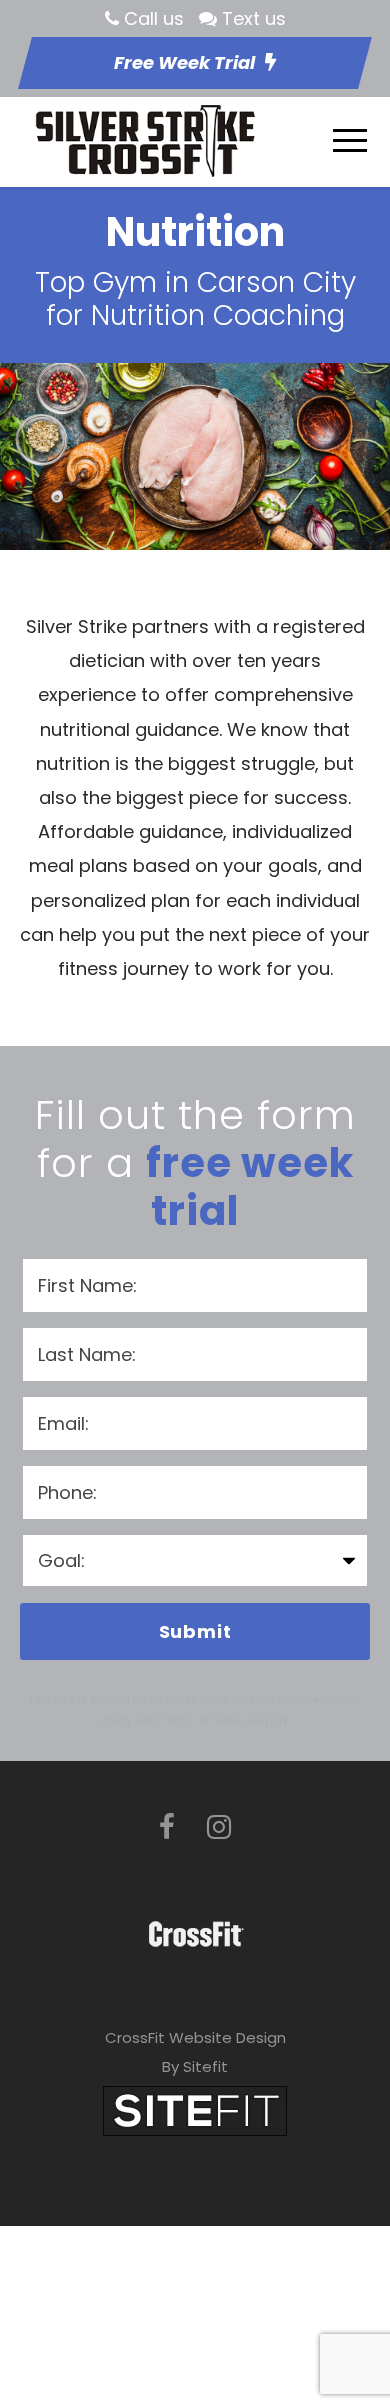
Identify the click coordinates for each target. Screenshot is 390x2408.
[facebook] (167, 1827)
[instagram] (219, 1827)
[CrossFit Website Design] (195, 2109)
